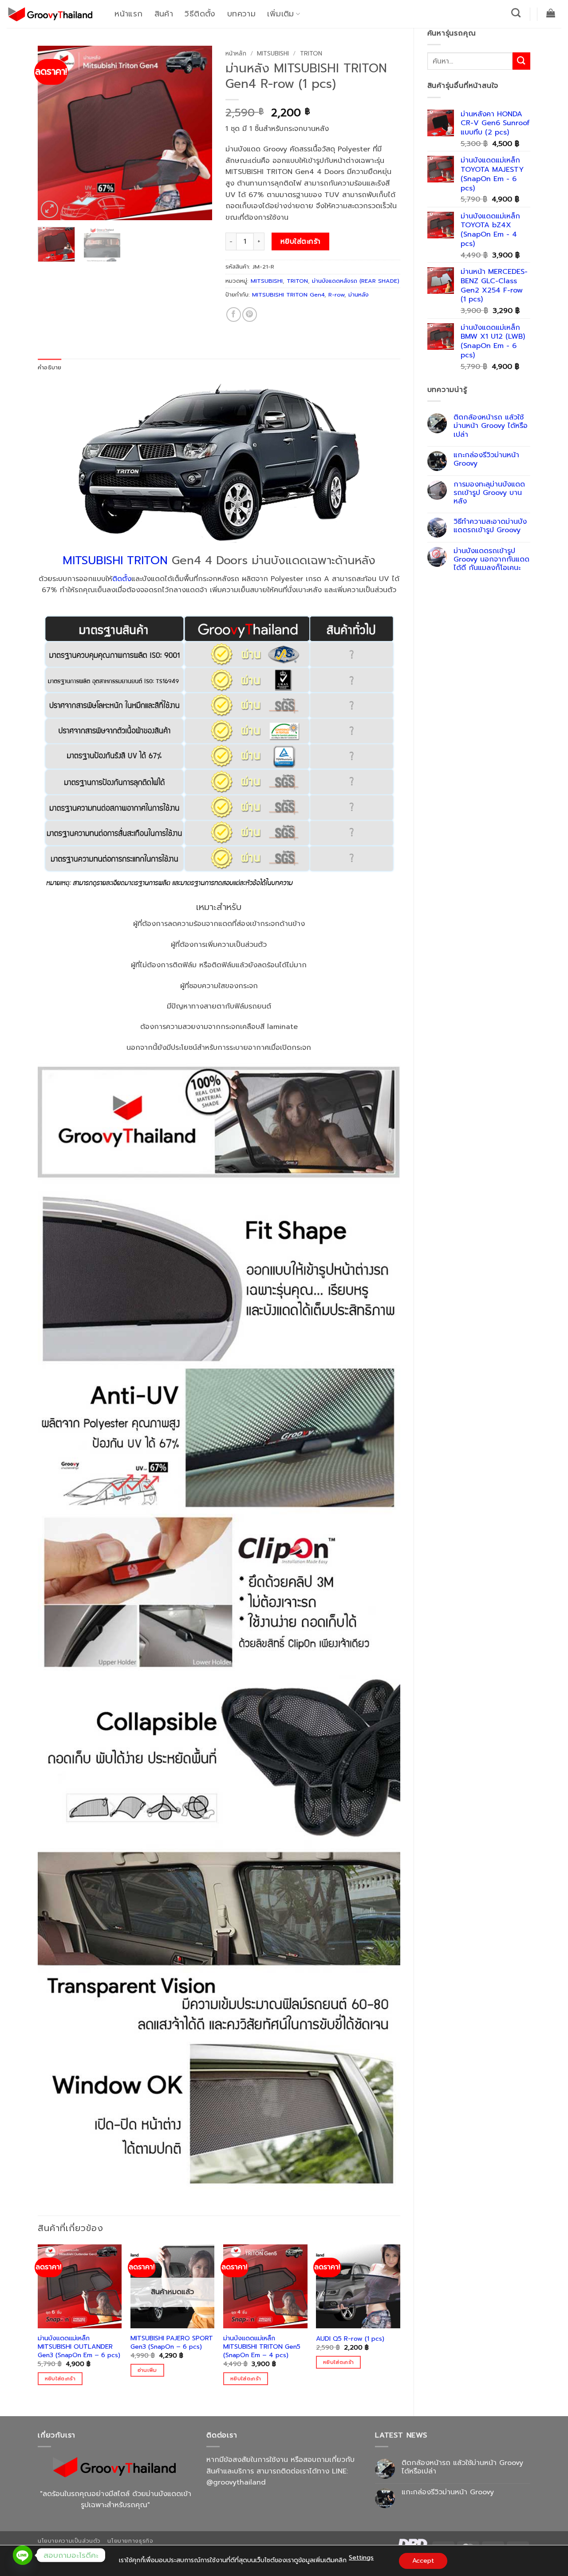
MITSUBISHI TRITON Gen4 (288, 295)
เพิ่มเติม (280, 14)
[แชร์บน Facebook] (234, 315)
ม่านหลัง (359, 295)
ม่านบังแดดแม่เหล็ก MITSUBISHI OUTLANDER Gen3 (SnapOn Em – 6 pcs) (79, 2346)
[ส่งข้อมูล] (521, 61)
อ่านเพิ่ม (147, 2370)
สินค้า (164, 14)
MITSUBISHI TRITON (115, 560)
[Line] (23, 2555)
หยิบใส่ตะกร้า (301, 241)
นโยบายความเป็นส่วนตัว (69, 2541)
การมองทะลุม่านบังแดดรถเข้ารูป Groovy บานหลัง (489, 493)
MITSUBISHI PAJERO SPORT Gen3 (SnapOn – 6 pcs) (172, 2342)
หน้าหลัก (236, 53)
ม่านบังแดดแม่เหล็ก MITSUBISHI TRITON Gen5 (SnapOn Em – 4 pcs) (262, 2346)
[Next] (197, 133)
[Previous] (52, 133)
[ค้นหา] (516, 13)
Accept (423, 2561)
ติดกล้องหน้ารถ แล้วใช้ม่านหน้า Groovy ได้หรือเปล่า (491, 426)
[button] (551, 13)
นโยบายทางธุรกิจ (130, 2541)
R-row (336, 295)
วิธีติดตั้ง (200, 14)
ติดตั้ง (122, 579)
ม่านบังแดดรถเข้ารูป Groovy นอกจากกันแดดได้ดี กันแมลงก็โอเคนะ (491, 560)
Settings (361, 2558)
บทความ (241, 14)
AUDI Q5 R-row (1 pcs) (350, 2339)
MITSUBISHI (273, 53)
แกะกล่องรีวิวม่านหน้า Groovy (486, 459)
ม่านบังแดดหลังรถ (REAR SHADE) (356, 281)
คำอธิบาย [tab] (50, 367)
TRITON (311, 53)
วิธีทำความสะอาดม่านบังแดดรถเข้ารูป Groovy (490, 526)
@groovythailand (236, 2482)
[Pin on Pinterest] (250, 315)
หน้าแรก (128, 14)
